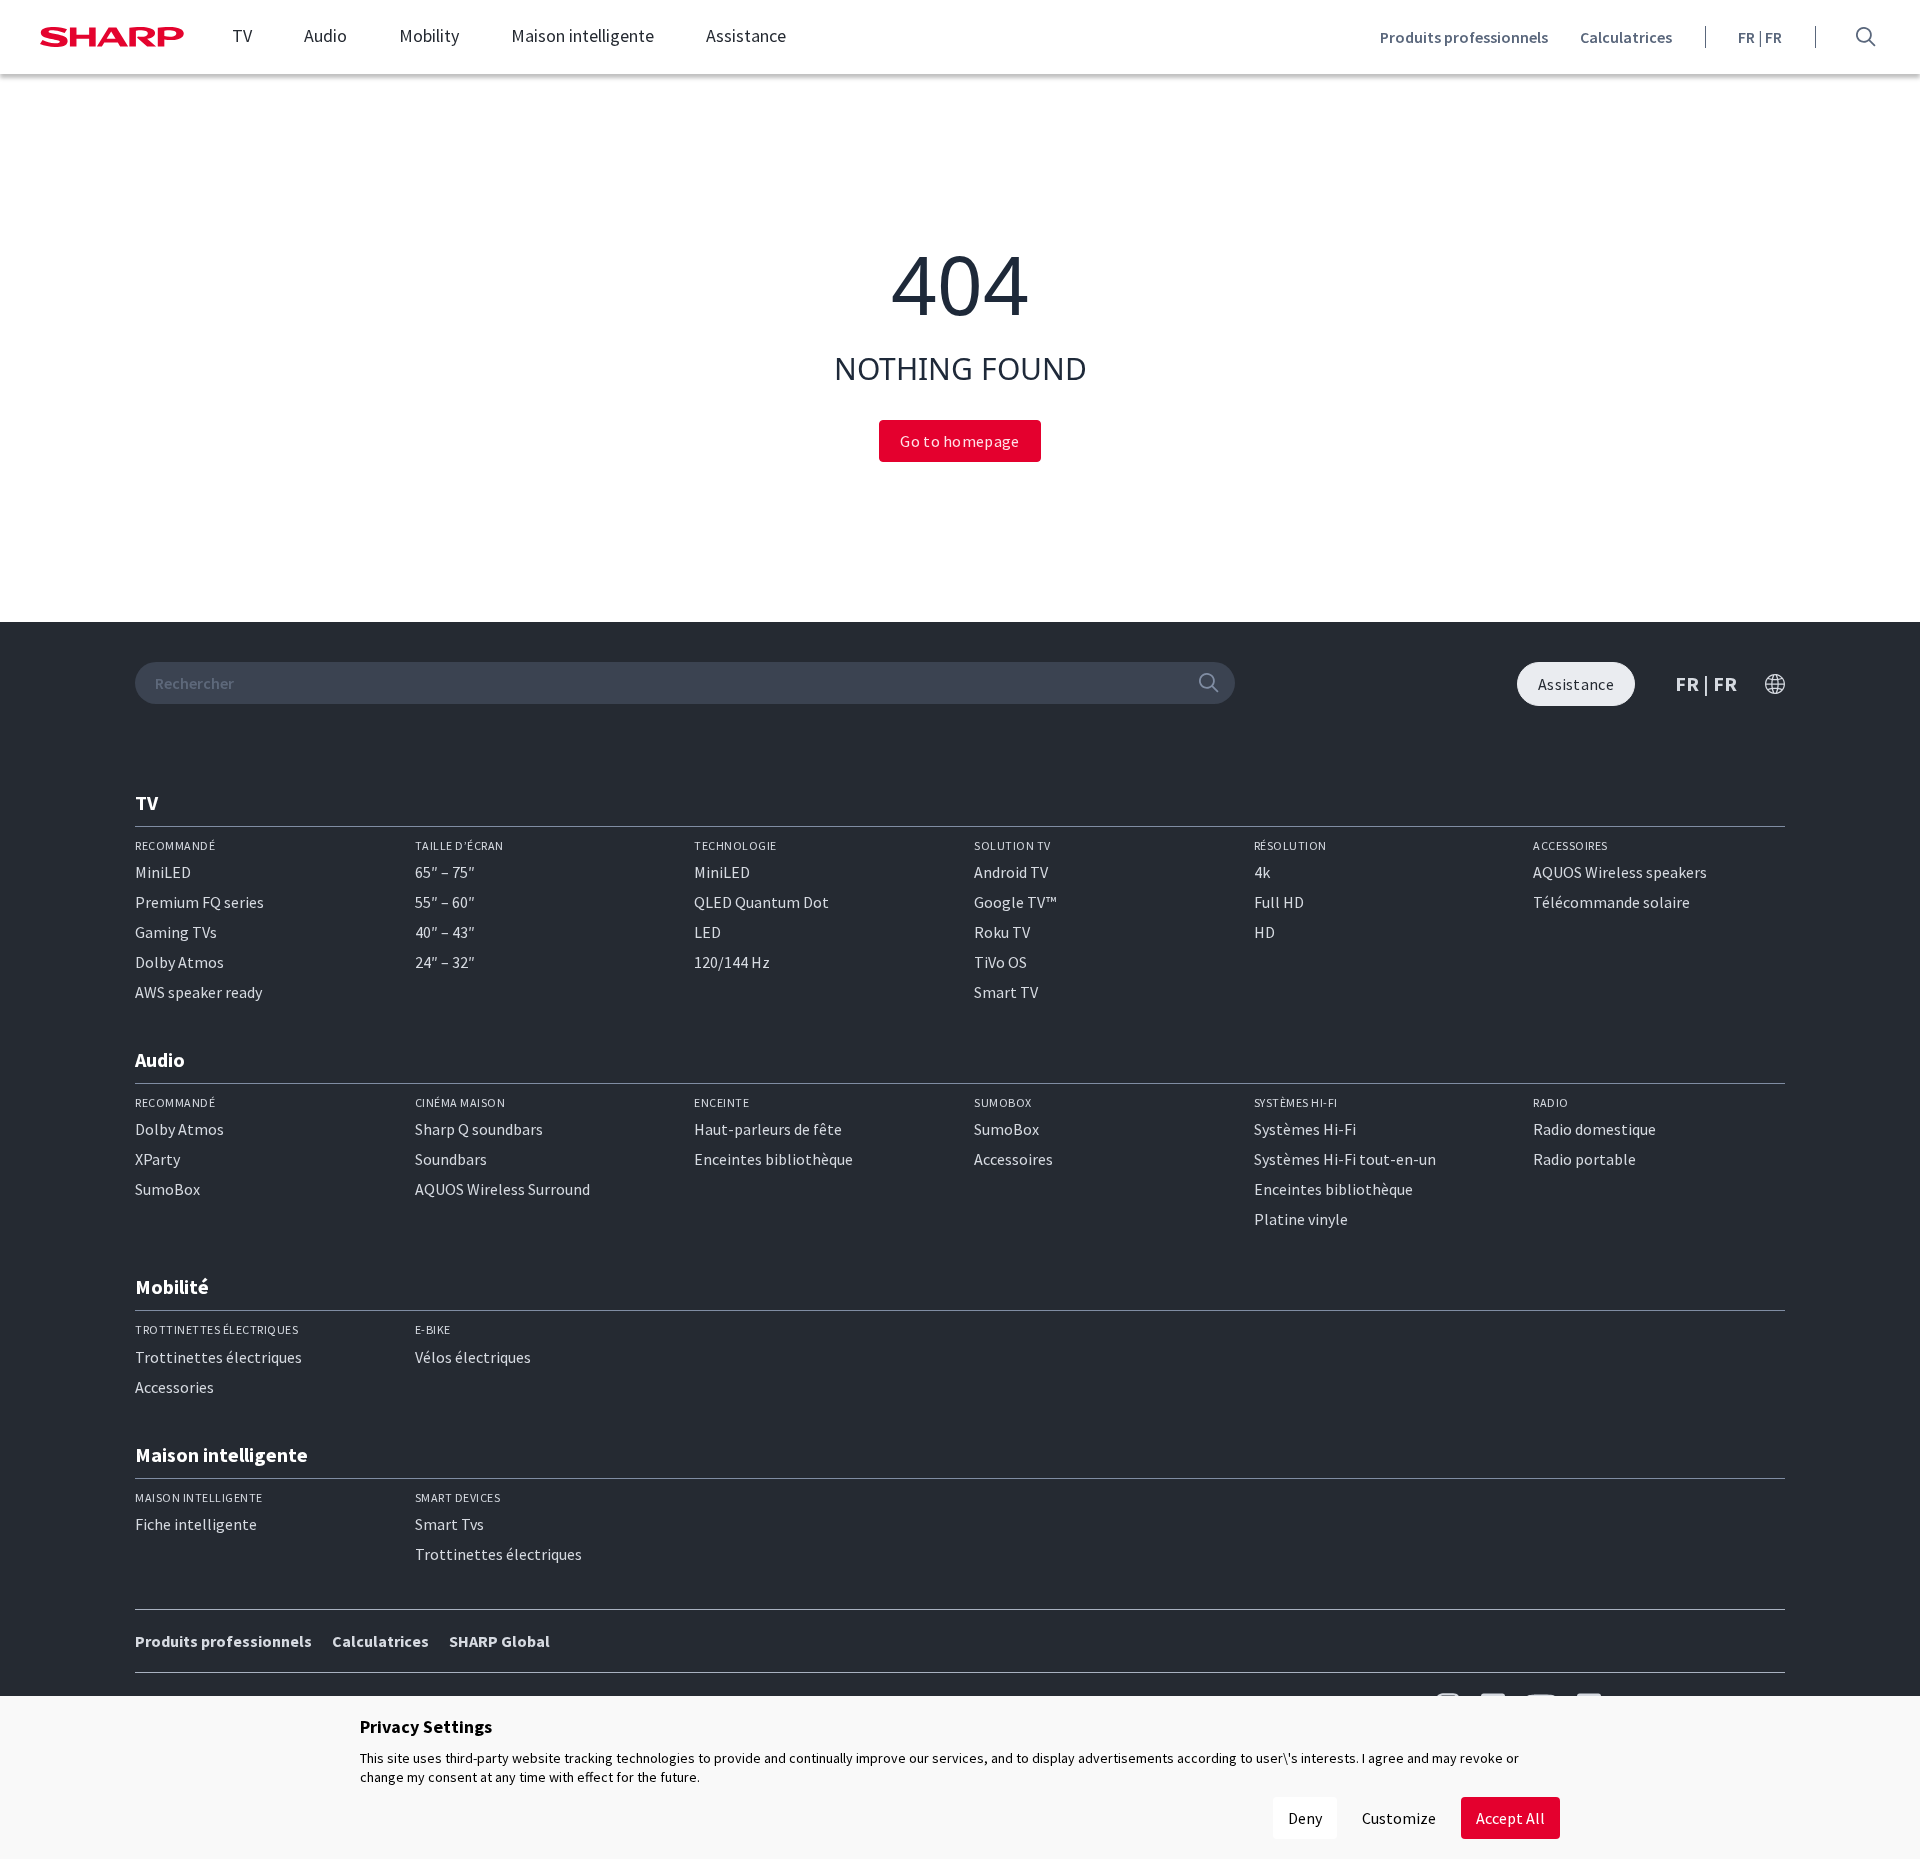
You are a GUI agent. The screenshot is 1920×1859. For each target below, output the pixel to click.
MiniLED (163, 872)
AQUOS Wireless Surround (502, 1189)
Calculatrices (1626, 37)
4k (1262, 872)
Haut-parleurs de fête (768, 1129)
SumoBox (167, 1189)
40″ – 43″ (445, 932)
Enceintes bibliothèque (773, 1159)
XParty (157, 1159)
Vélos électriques (473, 1357)
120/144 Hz (732, 962)
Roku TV (1002, 932)
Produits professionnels (1464, 37)
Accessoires (1013, 1159)
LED (707, 932)
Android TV (1011, 872)
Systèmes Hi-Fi (1305, 1129)
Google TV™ (1015, 902)
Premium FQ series (199, 902)
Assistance (746, 36)
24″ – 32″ (445, 962)
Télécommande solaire (1611, 902)
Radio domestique (1594, 1129)
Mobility (429, 36)
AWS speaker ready (198, 992)
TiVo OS (1000, 962)
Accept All (1510, 1818)
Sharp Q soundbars (479, 1129)
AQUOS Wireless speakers (1620, 872)
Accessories (174, 1387)
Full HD (1279, 902)
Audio (325, 36)
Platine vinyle (1301, 1219)
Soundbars (451, 1159)
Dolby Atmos (179, 962)
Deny (1305, 1818)
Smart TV (1006, 992)
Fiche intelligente (196, 1524)
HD (1264, 932)
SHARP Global (499, 1641)
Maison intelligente (582, 36)
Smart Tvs (449, 1524)
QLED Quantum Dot (761, 902)
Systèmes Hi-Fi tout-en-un (1345, 1159)
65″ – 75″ (445, 872)
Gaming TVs (176, 932)
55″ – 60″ (445, 902)
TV (242, 36)
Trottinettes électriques (218, 1357)
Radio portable (1584, 1159)
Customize (1399, 1818)
